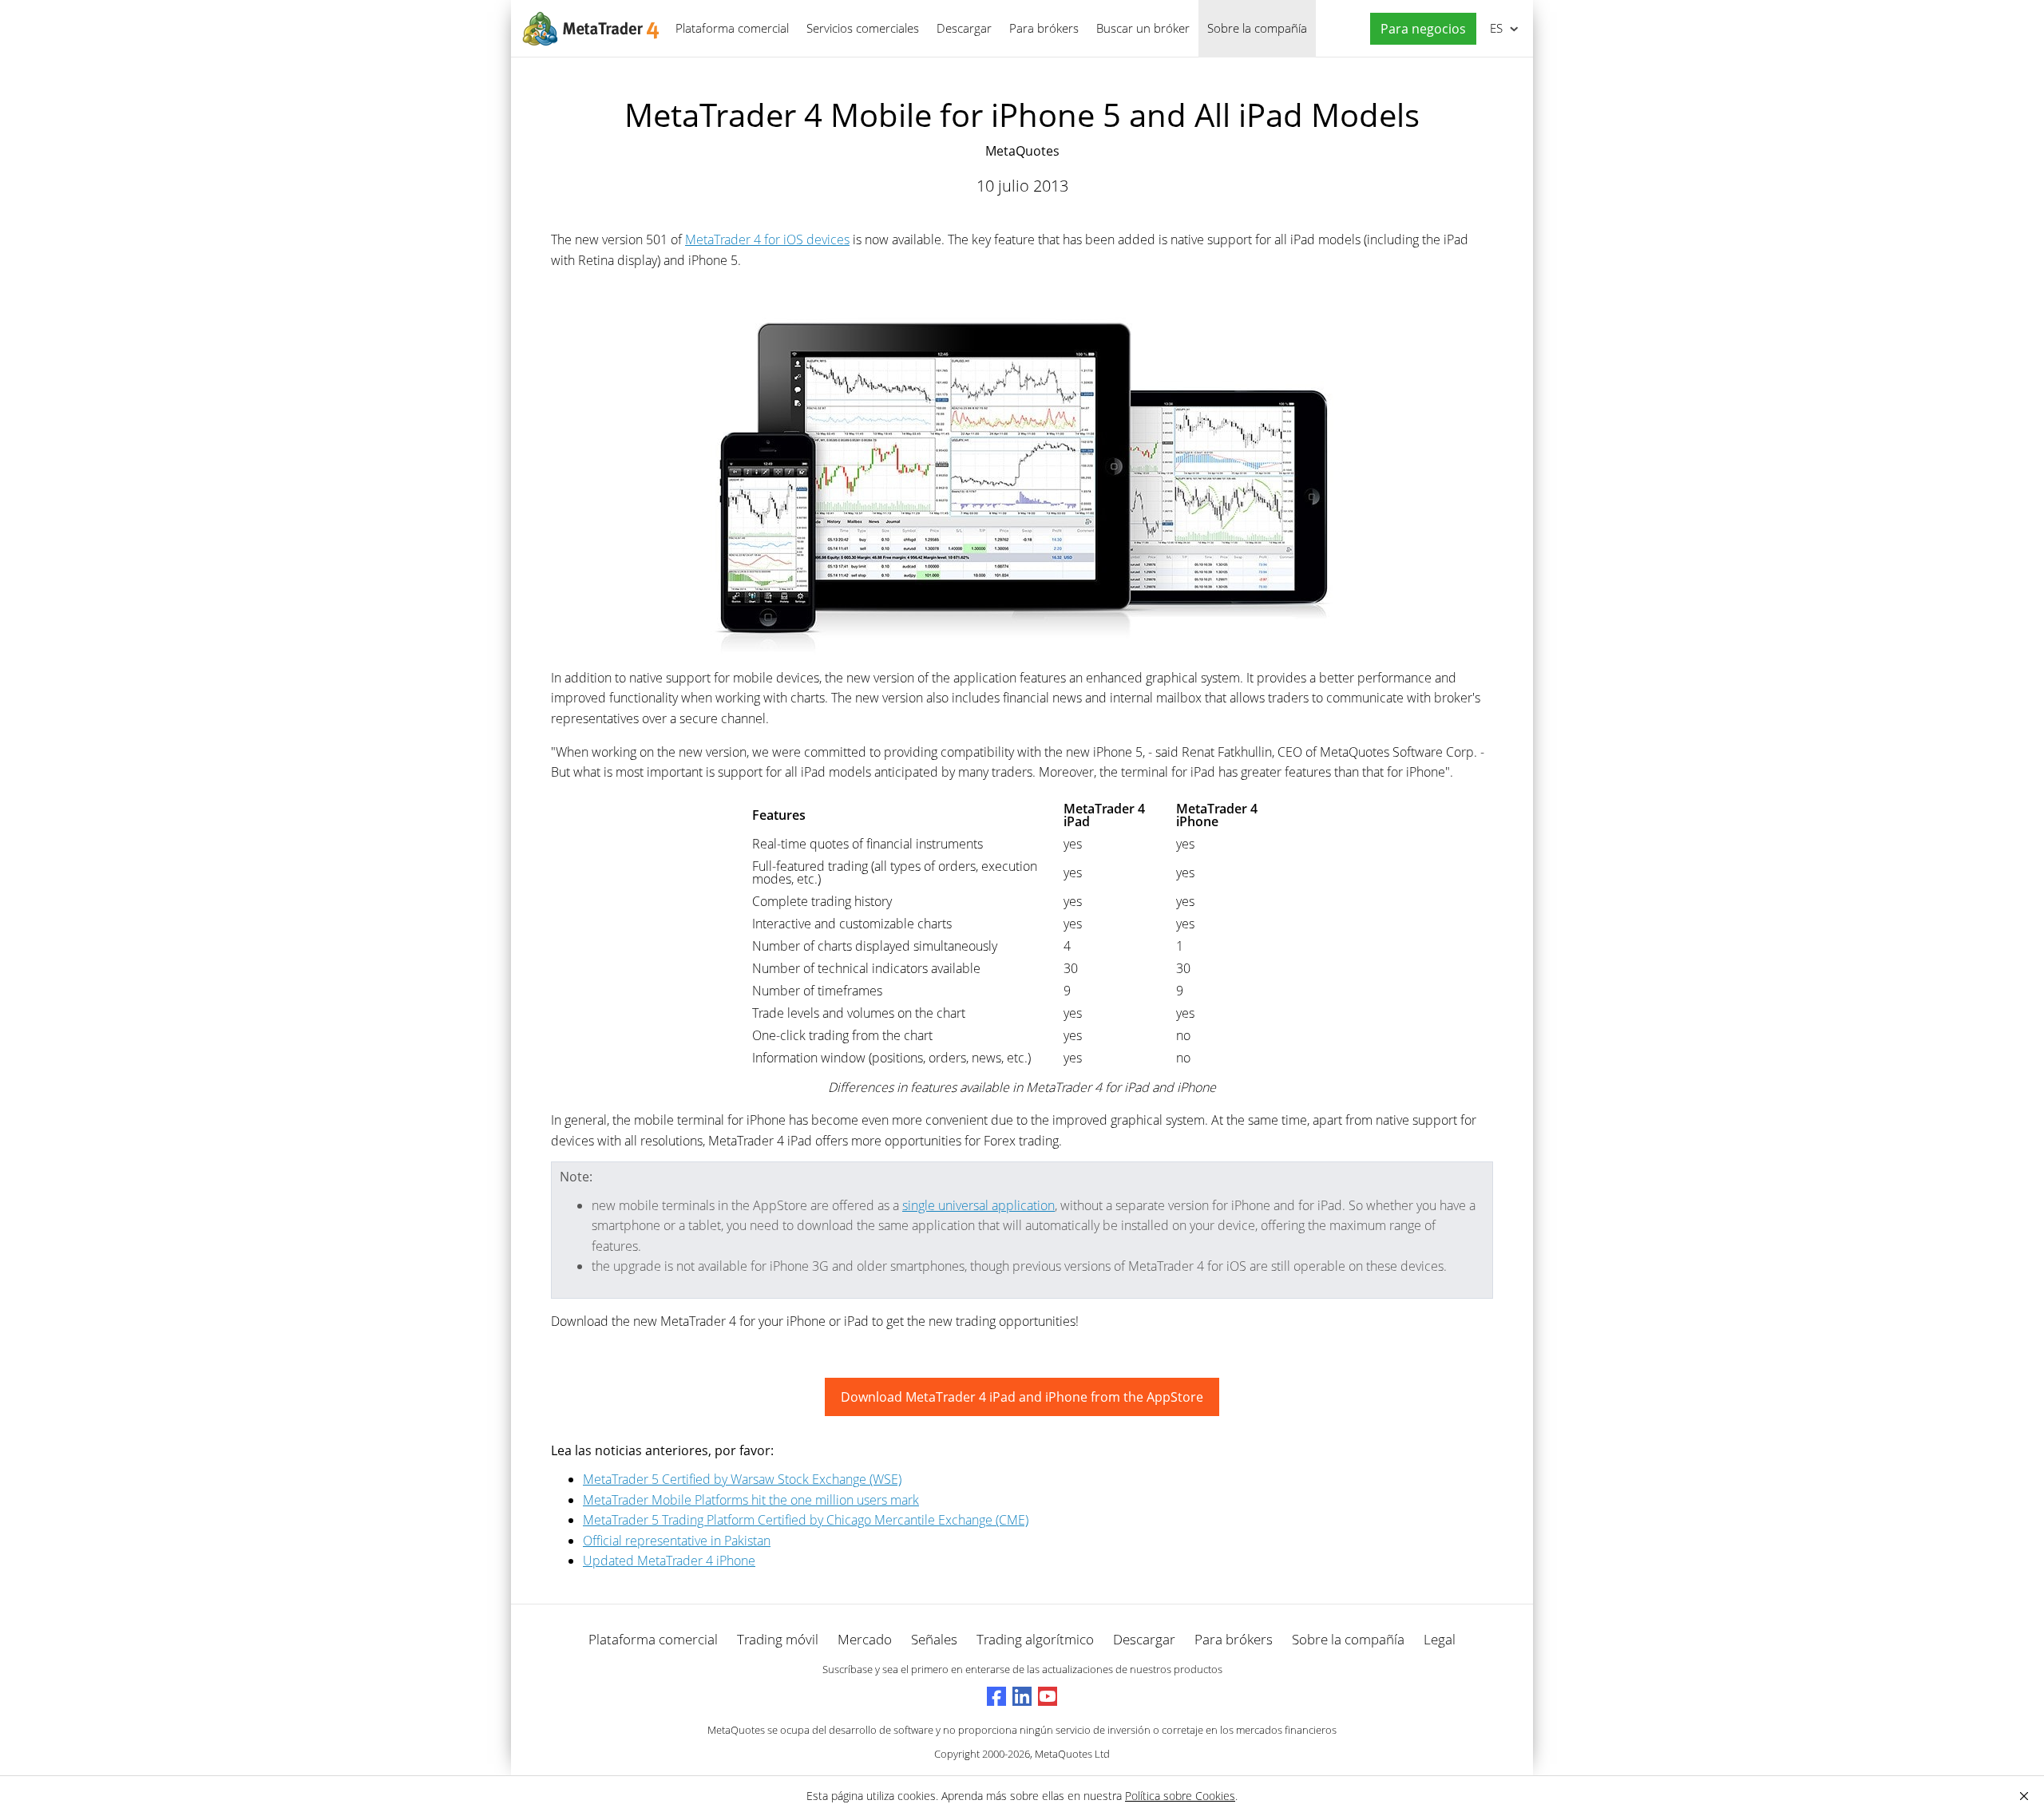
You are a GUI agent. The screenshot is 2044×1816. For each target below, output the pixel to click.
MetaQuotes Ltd (1072, 1754)
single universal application (978, 1205)
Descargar (964, 28)
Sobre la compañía (1257, 28)
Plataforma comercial (732, 28)
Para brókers (1044, 28)
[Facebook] (996, 1696)
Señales (934, 1639)
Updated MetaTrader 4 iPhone (669, 1561)
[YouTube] (1048, 1696)
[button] (1419, 29)
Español (1493, 28)
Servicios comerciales (863, 28)
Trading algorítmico (1035, 1639)
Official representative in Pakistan (677, 1541)
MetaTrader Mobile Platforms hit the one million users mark (751, 1500)
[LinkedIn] (1022, 1696)
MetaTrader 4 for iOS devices (767, 239)
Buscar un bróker (1143, 28)
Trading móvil (778, 1639)
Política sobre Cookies (1180, 1796)
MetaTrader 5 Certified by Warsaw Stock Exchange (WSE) (742, 1479)
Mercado (865, 1639)
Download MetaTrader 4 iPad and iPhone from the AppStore (1022, 1397)
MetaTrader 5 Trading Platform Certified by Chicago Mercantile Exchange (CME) (806, 1520)
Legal (1440, 1639)
